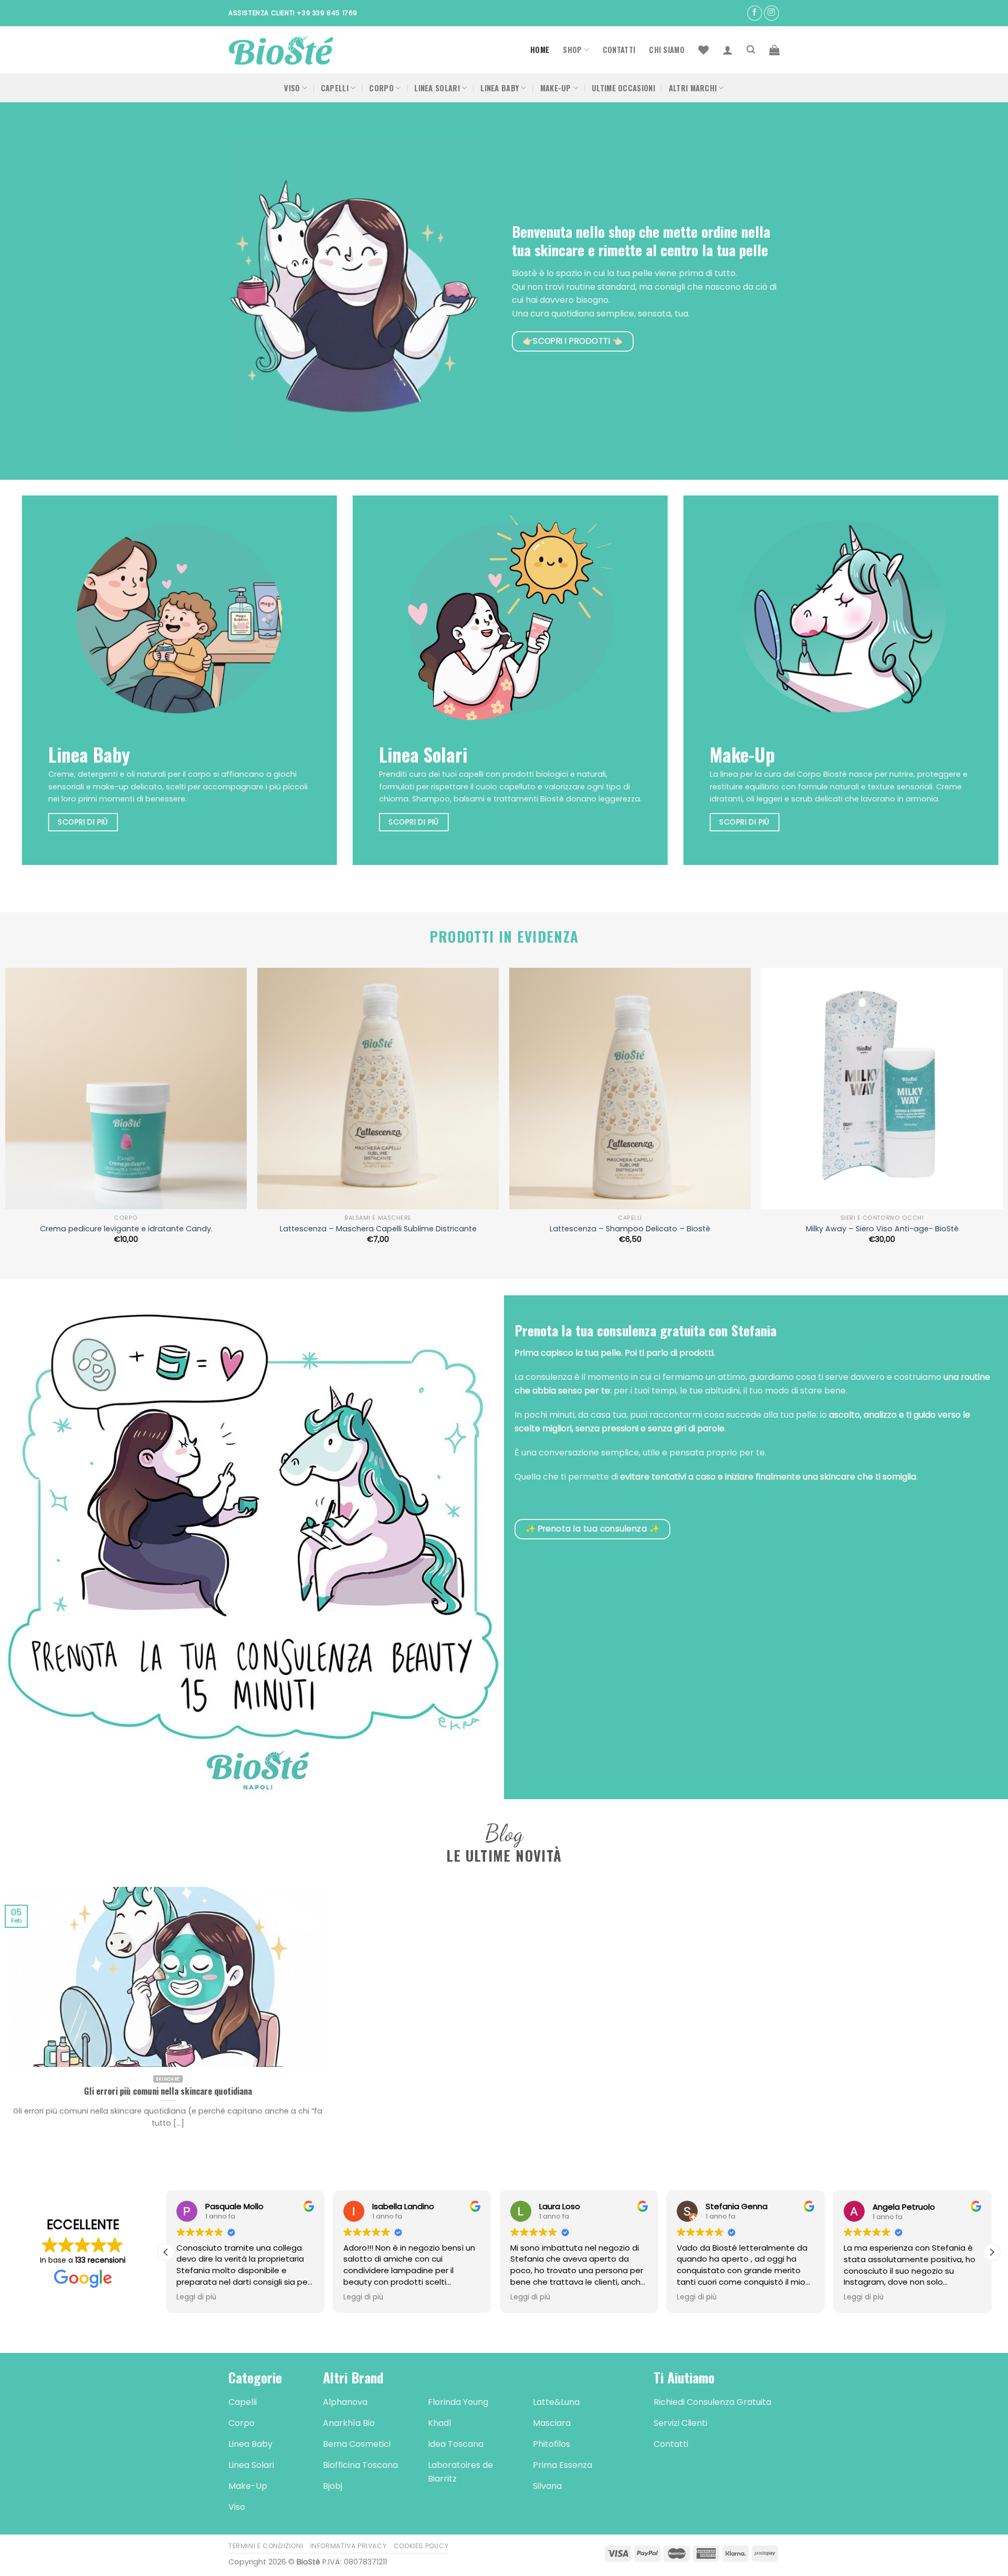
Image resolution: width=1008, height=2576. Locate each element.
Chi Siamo (667, 50)
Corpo (381, 88)
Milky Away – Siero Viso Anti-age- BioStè (882, 1229)
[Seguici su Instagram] (771, 13)
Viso (292, 88)
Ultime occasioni (623, 88)
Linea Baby (500, 88)
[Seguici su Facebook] (755, 13)
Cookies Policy (421, 2546)
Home (540, 50)
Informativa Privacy (349, 2546)
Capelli (335, 88)
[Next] (967, 688)
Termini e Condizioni (266, 2546)
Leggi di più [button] (235, 2297)
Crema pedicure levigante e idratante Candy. (126, 1229)
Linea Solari (437, 88)
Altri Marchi (693, 88)
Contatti (619, 50)
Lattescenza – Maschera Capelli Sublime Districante (378, 1229)
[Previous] (41, 688)
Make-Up (556, 88)
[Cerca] (751, 50)
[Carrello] (774, 50)
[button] (992, 2252)
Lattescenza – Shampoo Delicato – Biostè (630, 1229)
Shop (572, 50)
